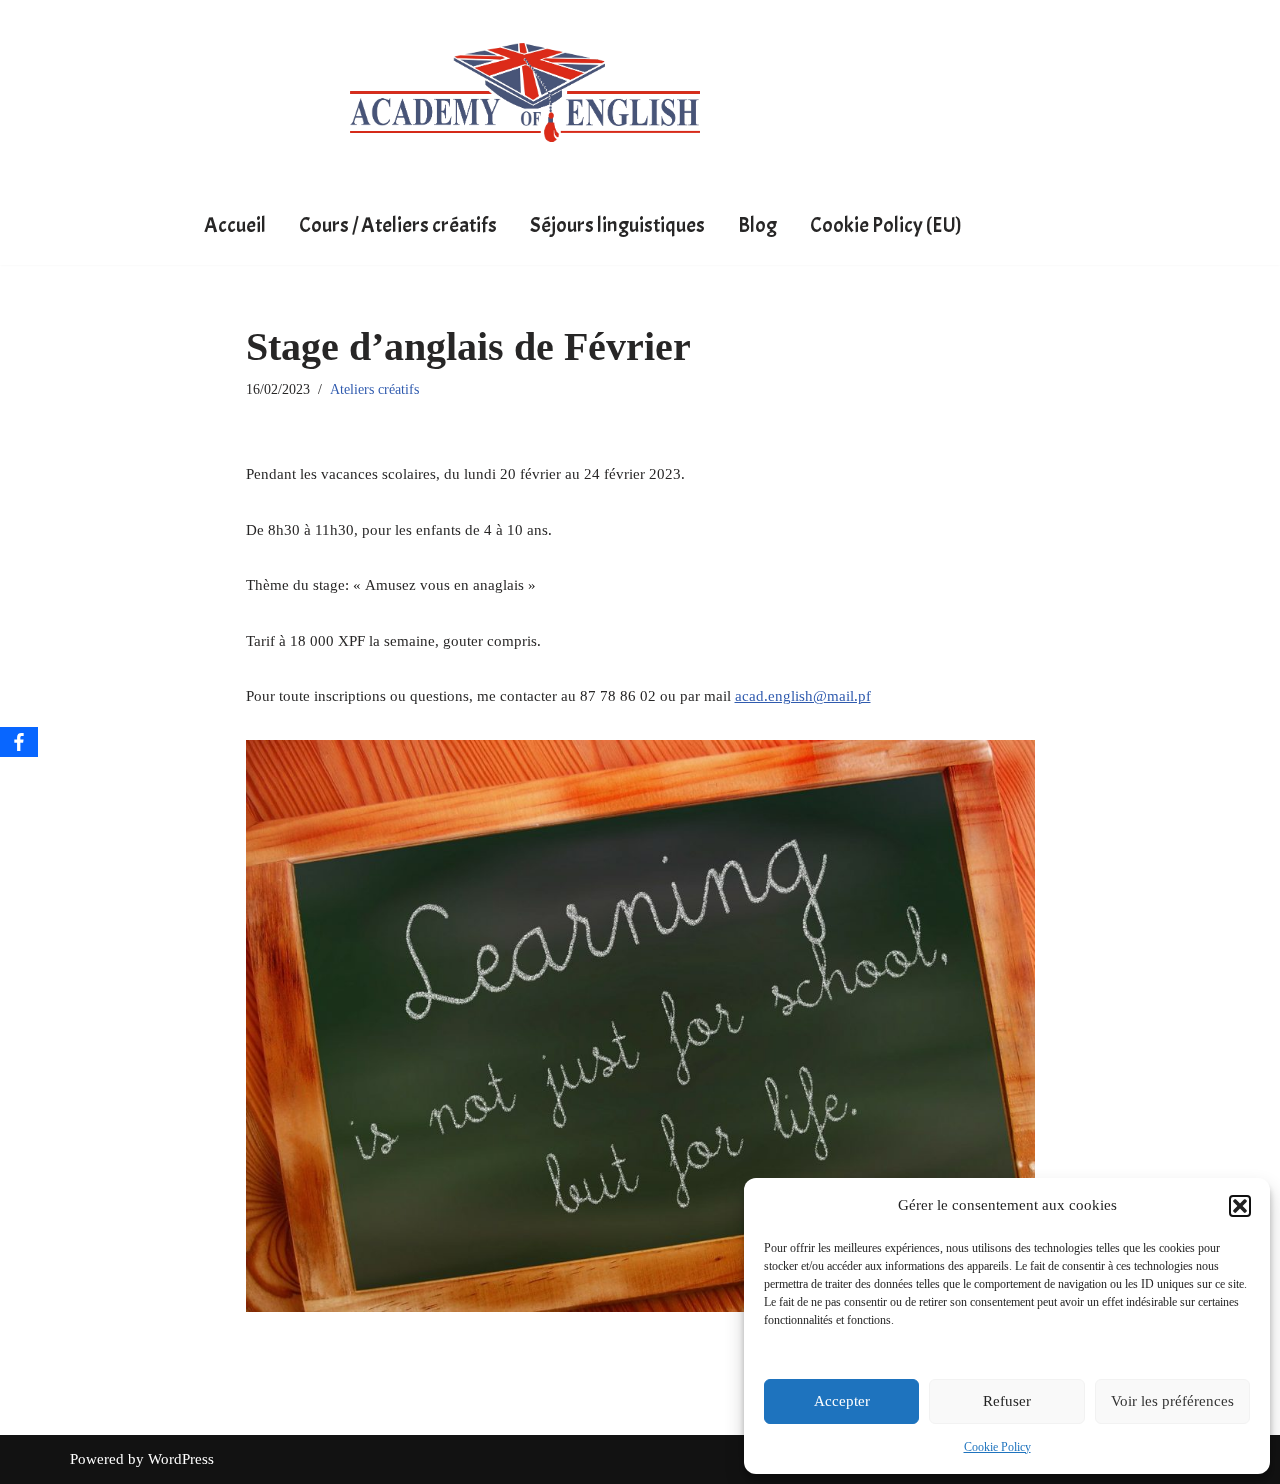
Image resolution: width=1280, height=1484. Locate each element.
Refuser (1007, 1401)
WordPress (181, 1459)
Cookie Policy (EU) (886, 225)
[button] (1240, 1206)
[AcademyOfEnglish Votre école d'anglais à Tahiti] (525, 92)
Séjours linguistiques (617, 225)
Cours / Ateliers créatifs (398, 225)
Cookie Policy (997, 1447)
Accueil (235, 225)
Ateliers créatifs (374, 389)
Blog (757, 225)
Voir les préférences (1172, 1401)
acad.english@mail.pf (803, 696)
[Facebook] (19, 742)
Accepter (842, 1401)
